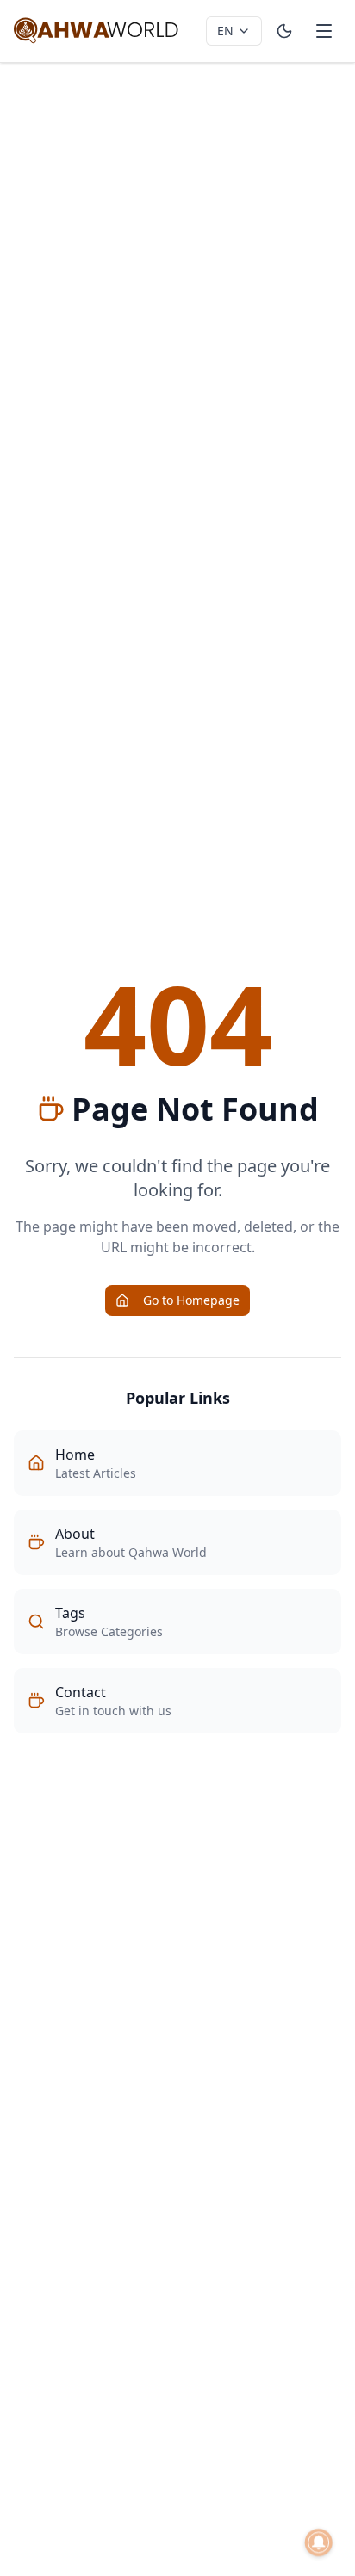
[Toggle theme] (284, 31)
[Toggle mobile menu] (324, 31)
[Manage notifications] (319, 2542)
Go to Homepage (191, 1300)
